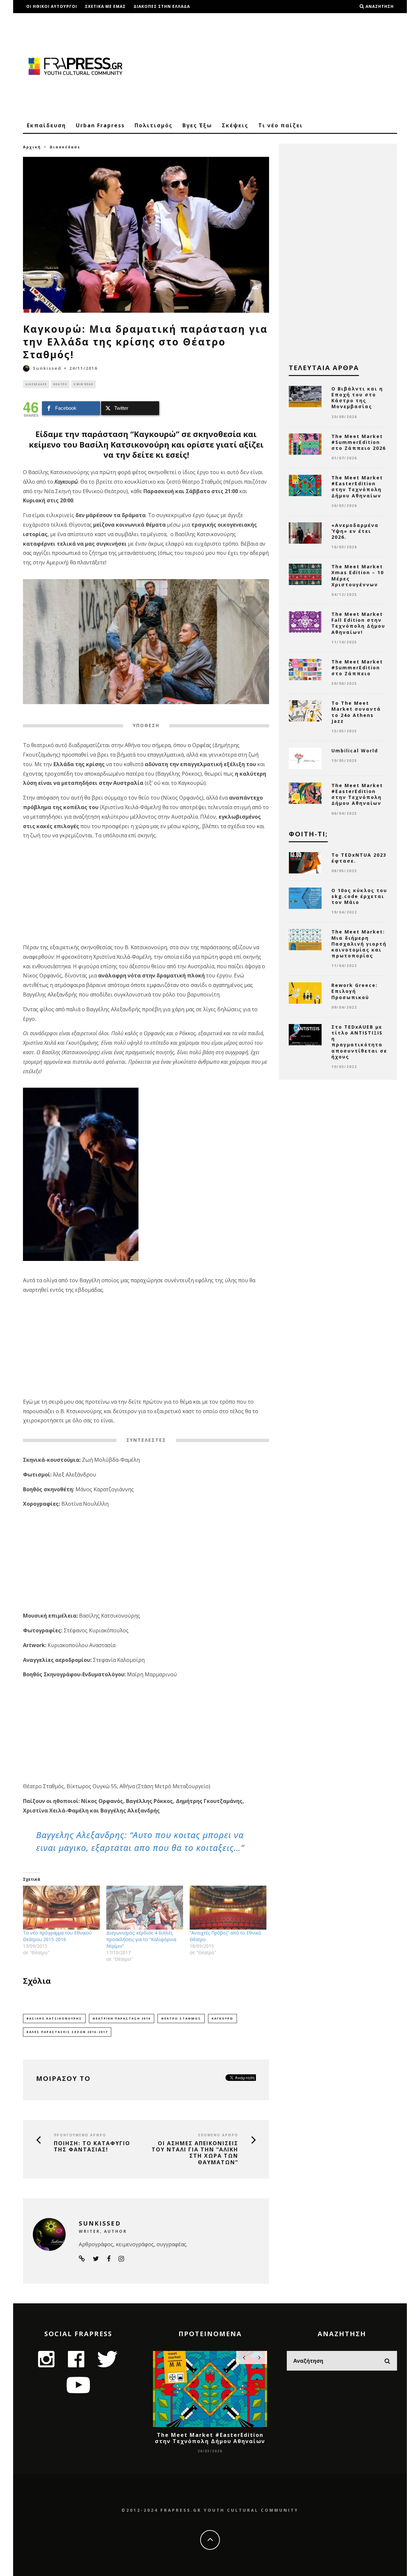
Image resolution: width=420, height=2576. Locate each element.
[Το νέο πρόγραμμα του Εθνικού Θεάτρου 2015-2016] (61, 1908)
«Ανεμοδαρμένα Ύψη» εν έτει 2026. (355, 531)
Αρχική (32, 147)
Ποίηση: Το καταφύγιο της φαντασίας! (92, 2147)
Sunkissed (47, 368)
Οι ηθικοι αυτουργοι (52, 6)
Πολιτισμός (154, 125)
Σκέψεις (235, 125)
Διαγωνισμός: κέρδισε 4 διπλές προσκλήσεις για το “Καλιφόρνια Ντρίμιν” (141, 1939)
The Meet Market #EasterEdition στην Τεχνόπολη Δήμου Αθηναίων (357, 487)
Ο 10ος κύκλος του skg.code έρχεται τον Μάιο (359, 896)
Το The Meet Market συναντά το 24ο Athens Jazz (356, 712)
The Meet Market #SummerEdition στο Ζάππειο (357, 668)
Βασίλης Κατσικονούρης (54, 2018)
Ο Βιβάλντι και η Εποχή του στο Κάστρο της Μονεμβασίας (357, 398)
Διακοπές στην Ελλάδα (162, 6)
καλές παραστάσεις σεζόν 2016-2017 (67, 2032)
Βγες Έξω (197, 125)
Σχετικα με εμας (105, 6)
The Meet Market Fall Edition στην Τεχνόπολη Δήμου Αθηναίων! (358, 623)
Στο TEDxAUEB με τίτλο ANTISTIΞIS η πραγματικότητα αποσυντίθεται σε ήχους (359, 1042)
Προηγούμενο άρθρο (80, 2135)
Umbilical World (355, 751)
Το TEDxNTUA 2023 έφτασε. (359, 858)
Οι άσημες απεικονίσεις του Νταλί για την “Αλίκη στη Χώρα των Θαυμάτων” (195, 2153)
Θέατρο (60, 384)
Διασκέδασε (36, 384)
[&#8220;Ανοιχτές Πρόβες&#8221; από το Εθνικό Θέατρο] (228, 1908)
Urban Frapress (100, 125)
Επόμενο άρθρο (218, 2135)
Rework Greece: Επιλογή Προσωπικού (355, 991)
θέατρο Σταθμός (181, 2018)
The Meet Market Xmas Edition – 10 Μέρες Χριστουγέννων (358, 576)
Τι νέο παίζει (281, 125)
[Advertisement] (278, 66)
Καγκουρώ (222, 2018)
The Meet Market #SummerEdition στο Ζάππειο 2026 (359, 442)
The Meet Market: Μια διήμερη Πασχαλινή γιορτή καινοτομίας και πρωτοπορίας (359, 944)
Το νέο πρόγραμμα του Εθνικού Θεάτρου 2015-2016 (57, 1936)
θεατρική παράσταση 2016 (122, 2018)
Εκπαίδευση (46, 125)
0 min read (84, 384)
